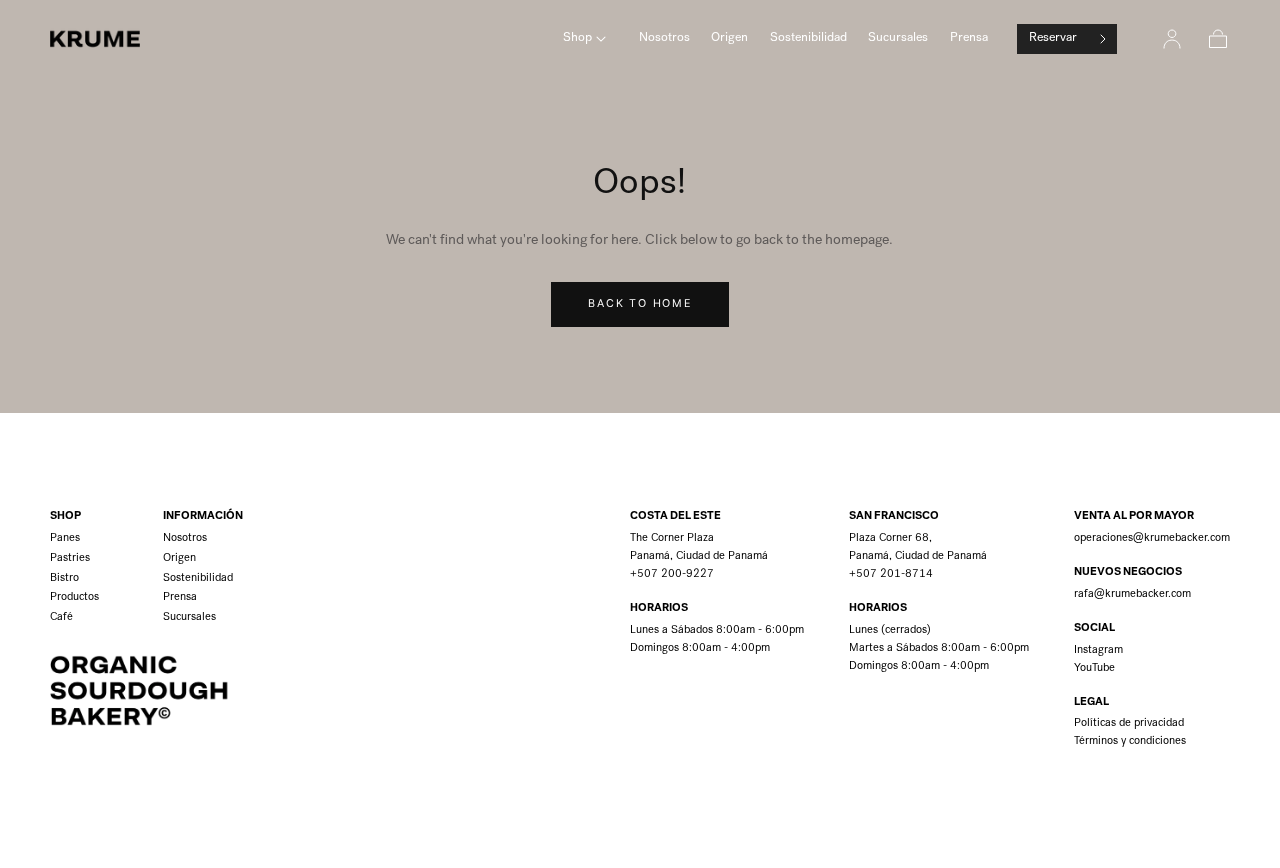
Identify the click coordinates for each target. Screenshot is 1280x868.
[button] (1218, 39)
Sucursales (898, 38)
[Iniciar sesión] (1172, 39)
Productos (74, 597)
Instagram (1098, 650)
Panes (65, 538)
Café (61, 617)
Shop (577, 38)
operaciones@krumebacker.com (1152, 538)
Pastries (70, 558)
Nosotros (664, 38)
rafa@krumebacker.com (1132, 594)
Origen (729, 38)
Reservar (1053, 38)
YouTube (1094, 668)
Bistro (64, 578)
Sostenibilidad (808, 38)
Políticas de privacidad (1129, 723)
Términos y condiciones (1130, 741)
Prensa (969, 38)
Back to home (640, 303)
